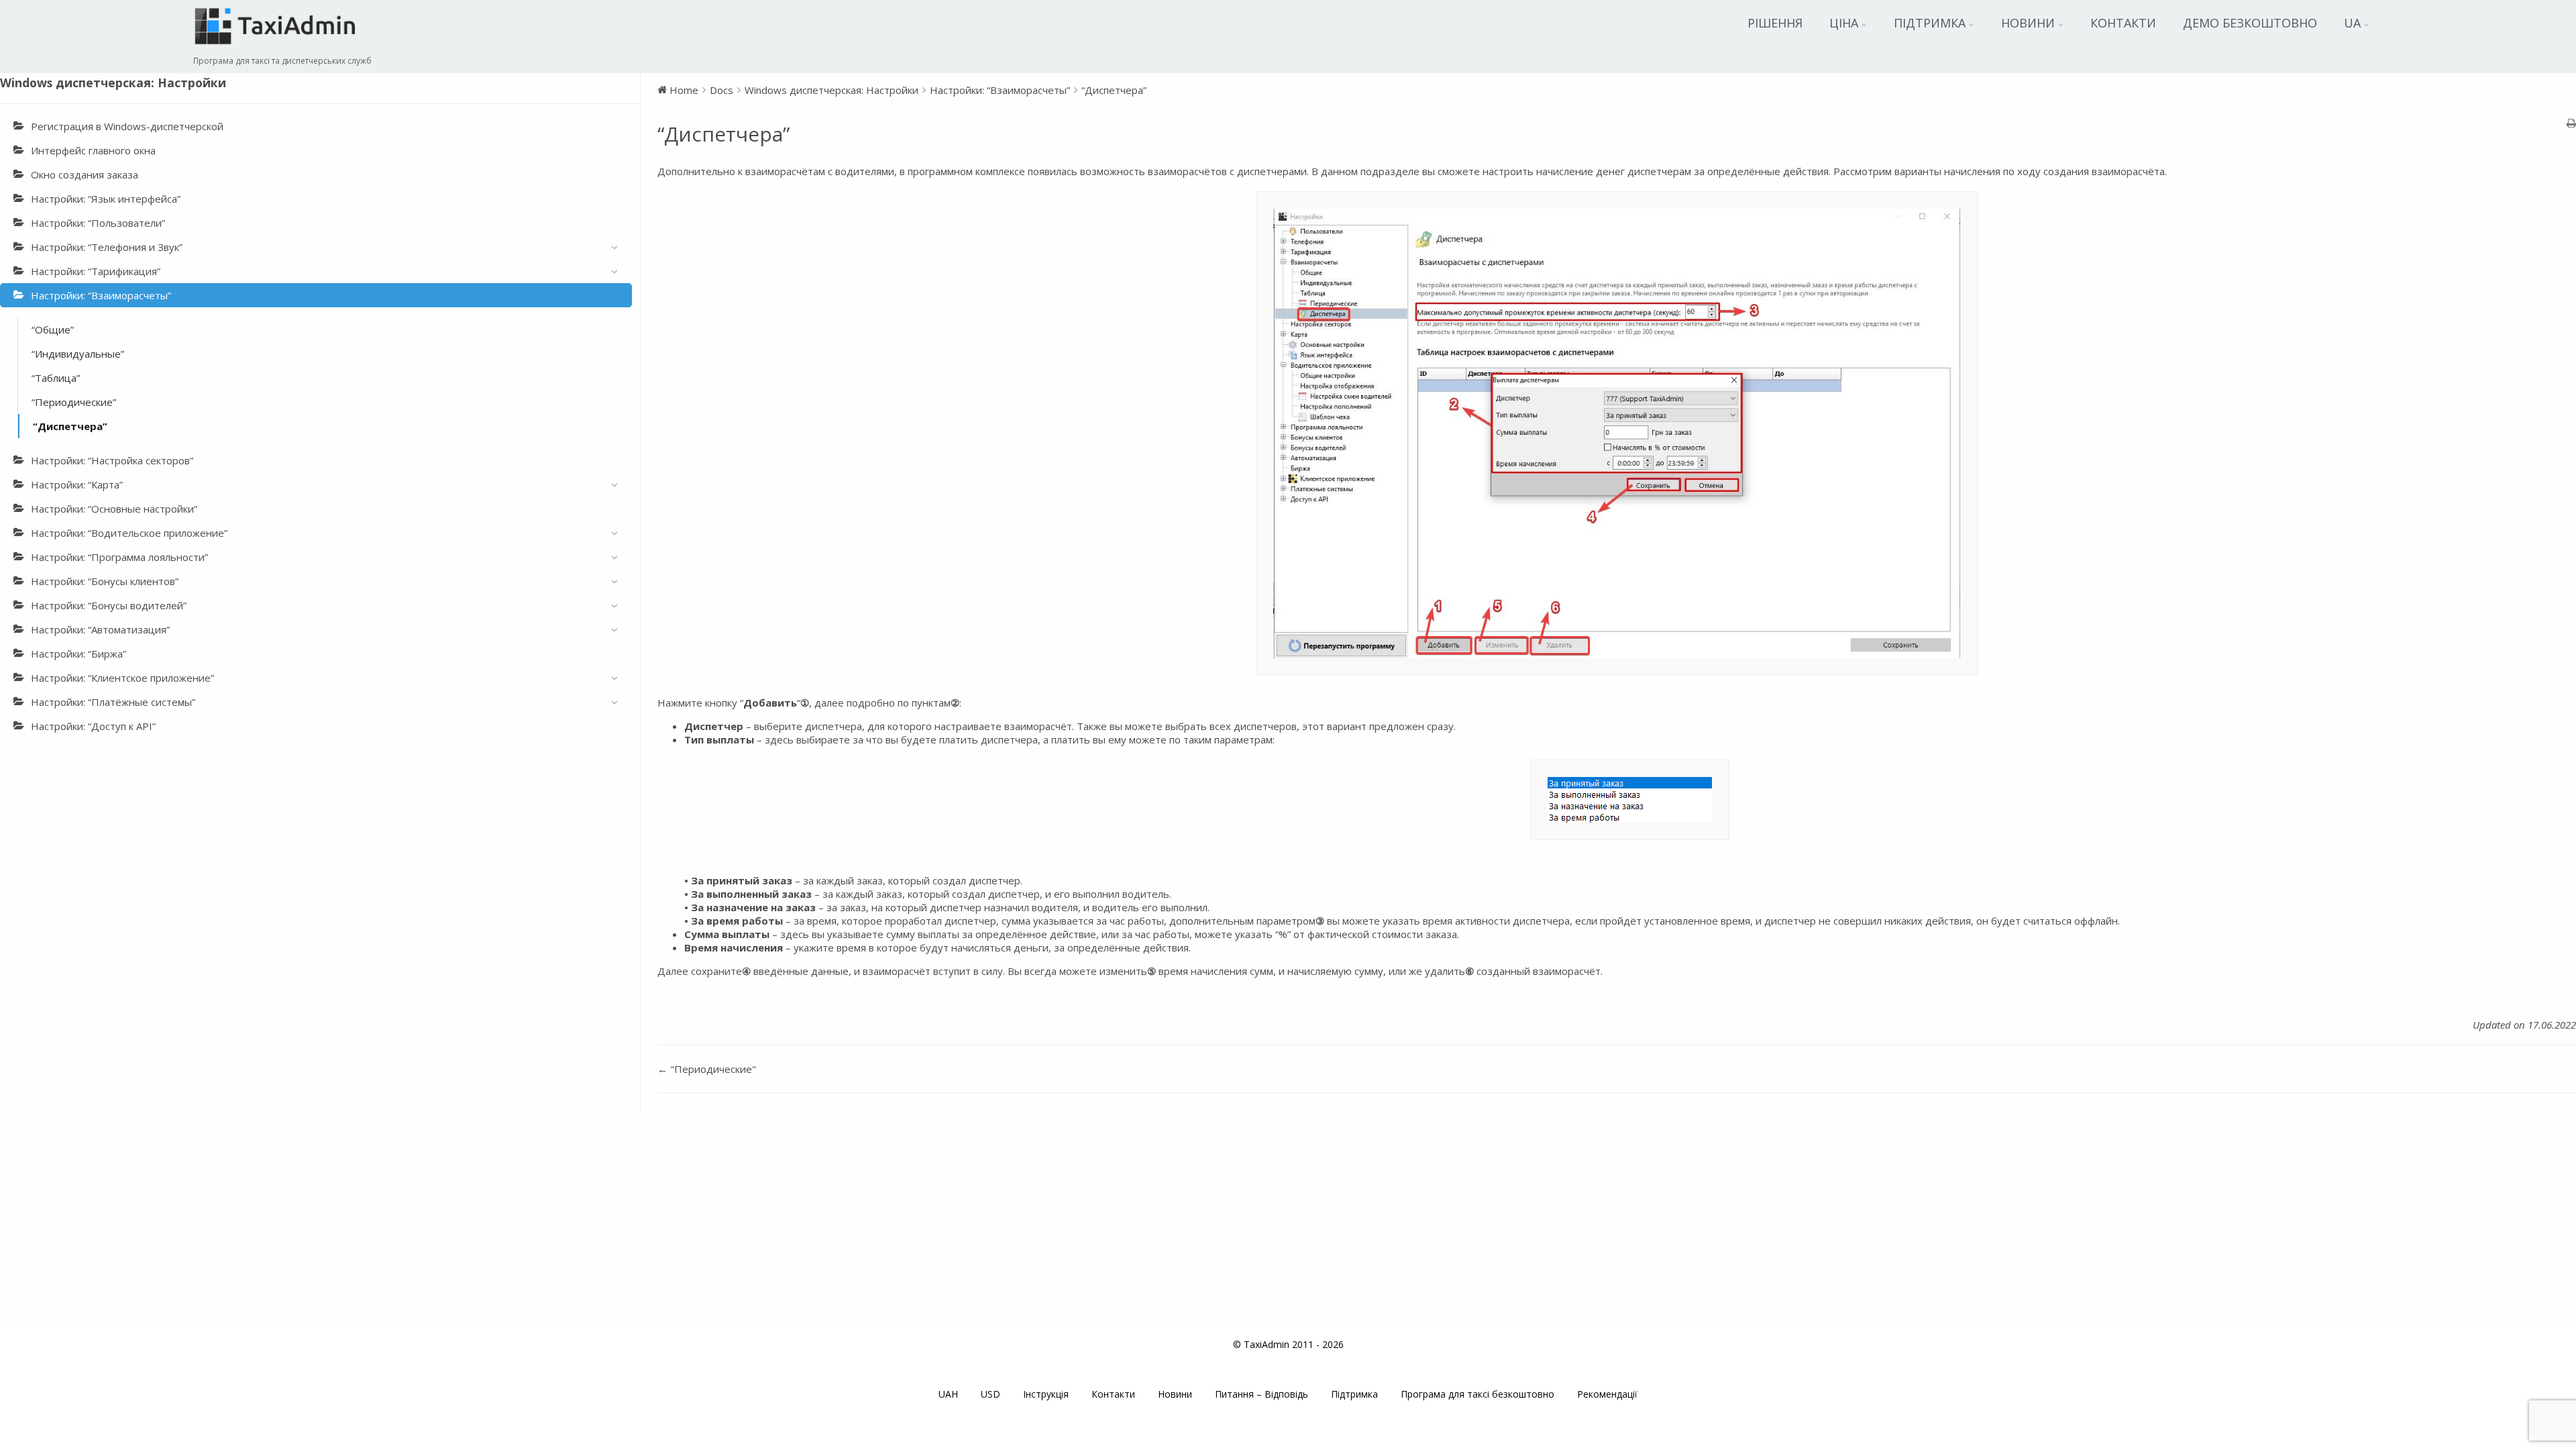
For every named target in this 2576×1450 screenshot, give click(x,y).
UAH (948, 1394)
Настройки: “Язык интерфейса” (106, 199)
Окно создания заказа (85, 174)
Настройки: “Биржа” (78, 654)
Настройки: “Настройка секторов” (112, 460)
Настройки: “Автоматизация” (100, 629)
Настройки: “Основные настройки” (114, 509)
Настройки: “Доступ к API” (93, 726)
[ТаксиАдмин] (277, 48)
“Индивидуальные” (78, 354)
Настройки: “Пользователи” (98, 223)
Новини (2028, 23)
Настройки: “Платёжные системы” (113, 702)
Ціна (1844, 23)
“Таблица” (56, 378)
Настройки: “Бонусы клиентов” (105, 581)
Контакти (2123, 23)
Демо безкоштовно (2250, 23)
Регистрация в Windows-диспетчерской (127, 126)
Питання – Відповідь (1262, 1394)
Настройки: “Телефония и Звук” (107, 247)
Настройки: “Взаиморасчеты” (101, 295)
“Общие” (53, 329)
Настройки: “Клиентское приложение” (122, 678)
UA (2352, 23)
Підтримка (1930, 23)
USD (990, 1394)
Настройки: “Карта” (77, 484)
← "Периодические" (707, 1069)
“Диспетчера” (70, 426)
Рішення (1775, 23)
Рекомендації (1607, 1394)
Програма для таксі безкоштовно (1478, 1394)
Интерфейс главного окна (93, 150)
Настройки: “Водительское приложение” (129, 533)
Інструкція (1046, 1394)
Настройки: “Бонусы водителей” (109, 605)
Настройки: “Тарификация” (96, 271)
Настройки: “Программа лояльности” (119, 557)
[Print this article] (2571, 123)
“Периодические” (74, 402)
